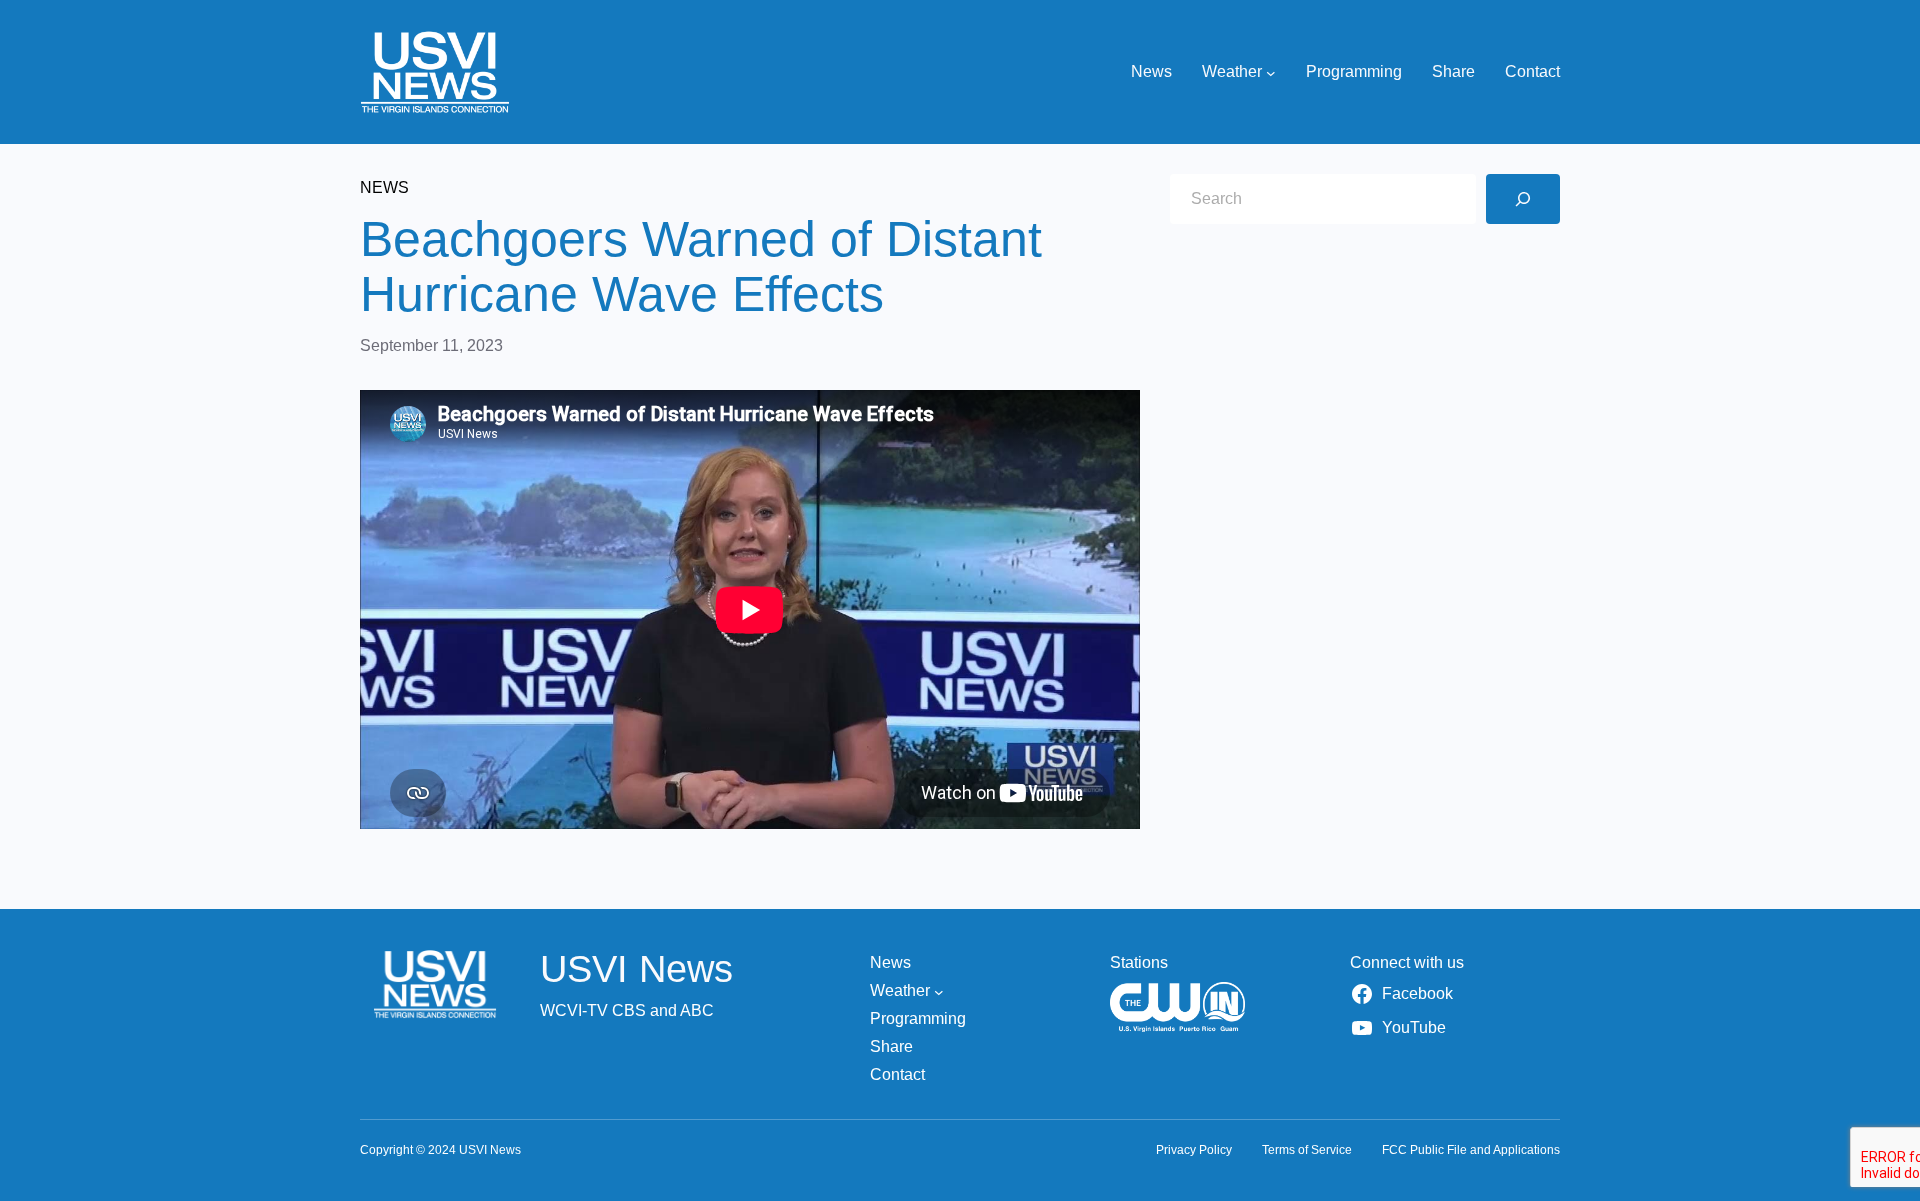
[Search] (1523, 199)
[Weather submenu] (1271, 72)
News (384, 187)
